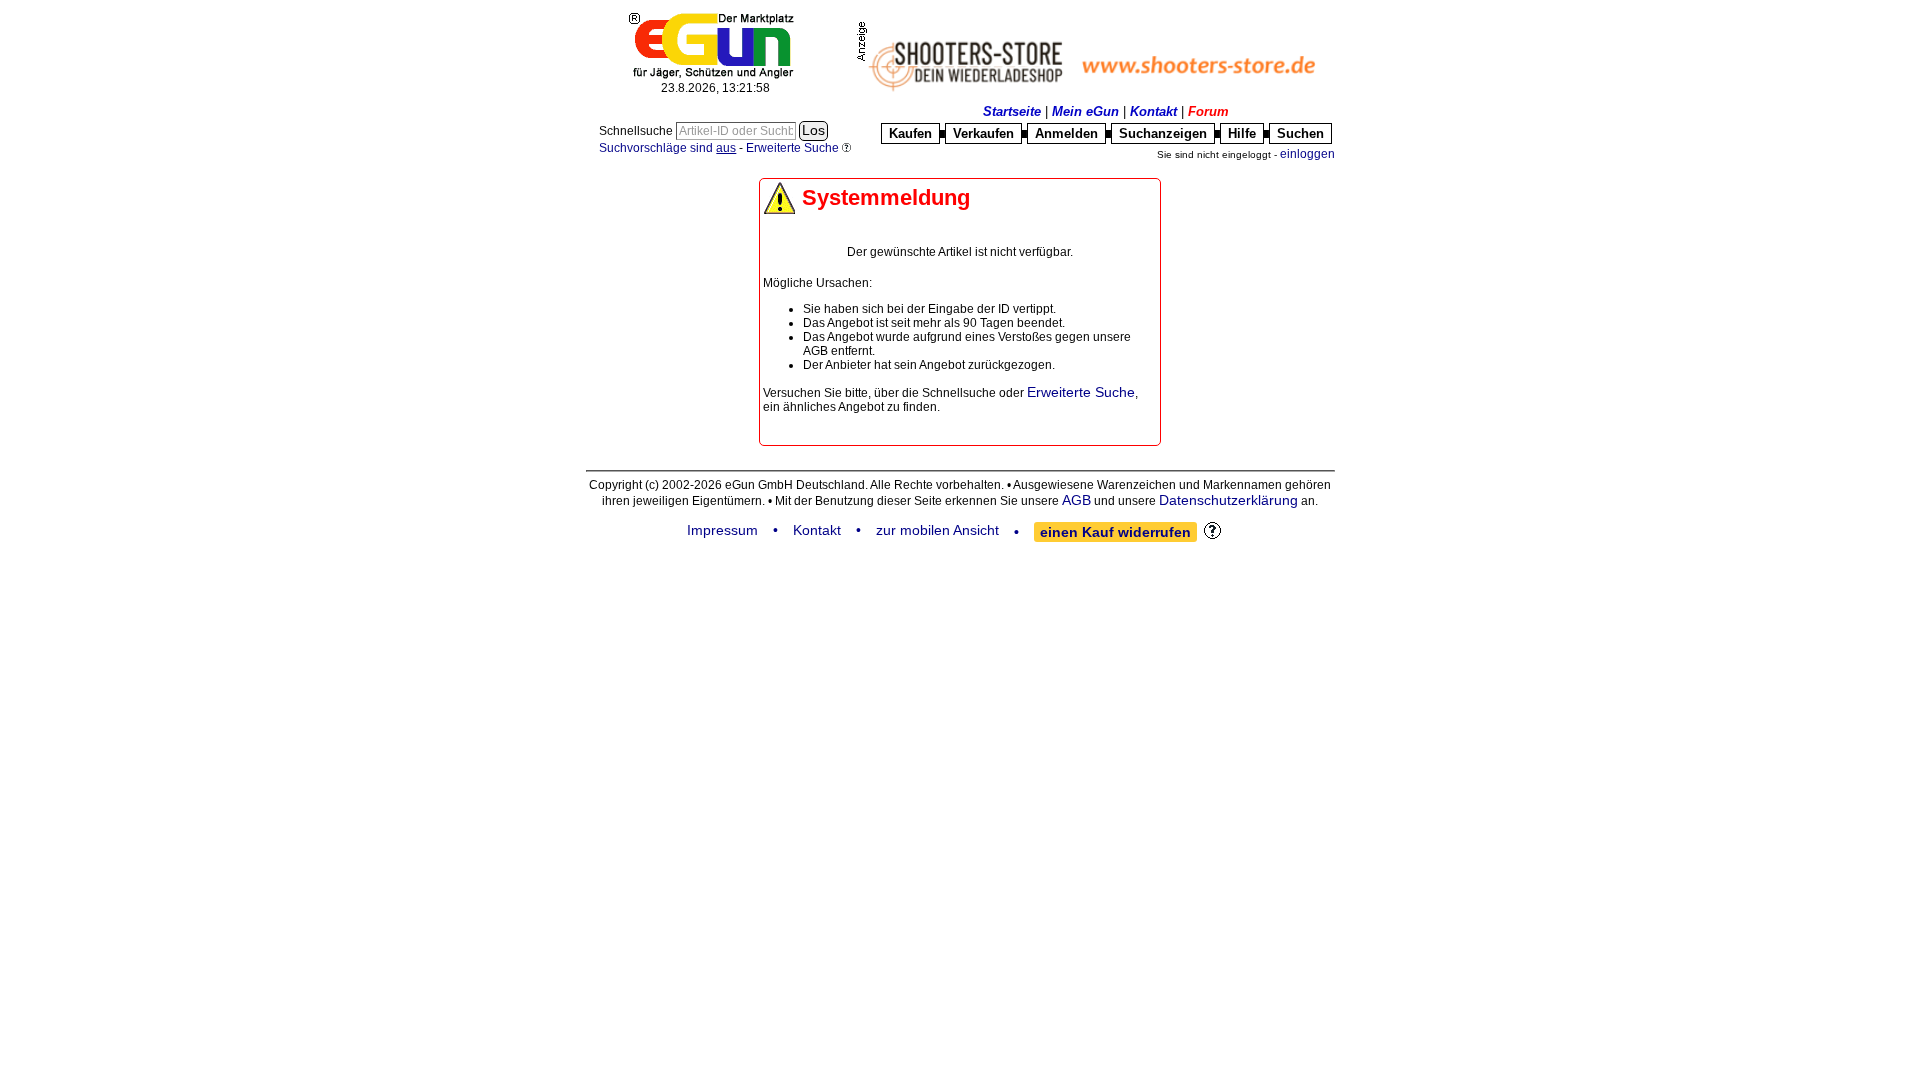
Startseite (1012, 111)
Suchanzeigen (1163, 133)
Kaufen (910, 133)
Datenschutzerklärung (1228, 500)
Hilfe (1242, 133)
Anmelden (1066, 133)
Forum (1208, 111)
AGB (1076, 500)
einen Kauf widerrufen (1115, 532)
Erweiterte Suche (1081, 392)
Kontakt (1153, 111)
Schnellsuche (637, 131)
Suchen (1300, 133)
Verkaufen (983, 133)
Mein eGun (1085, 111)
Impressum (722, 530)
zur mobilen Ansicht (937, 530)
